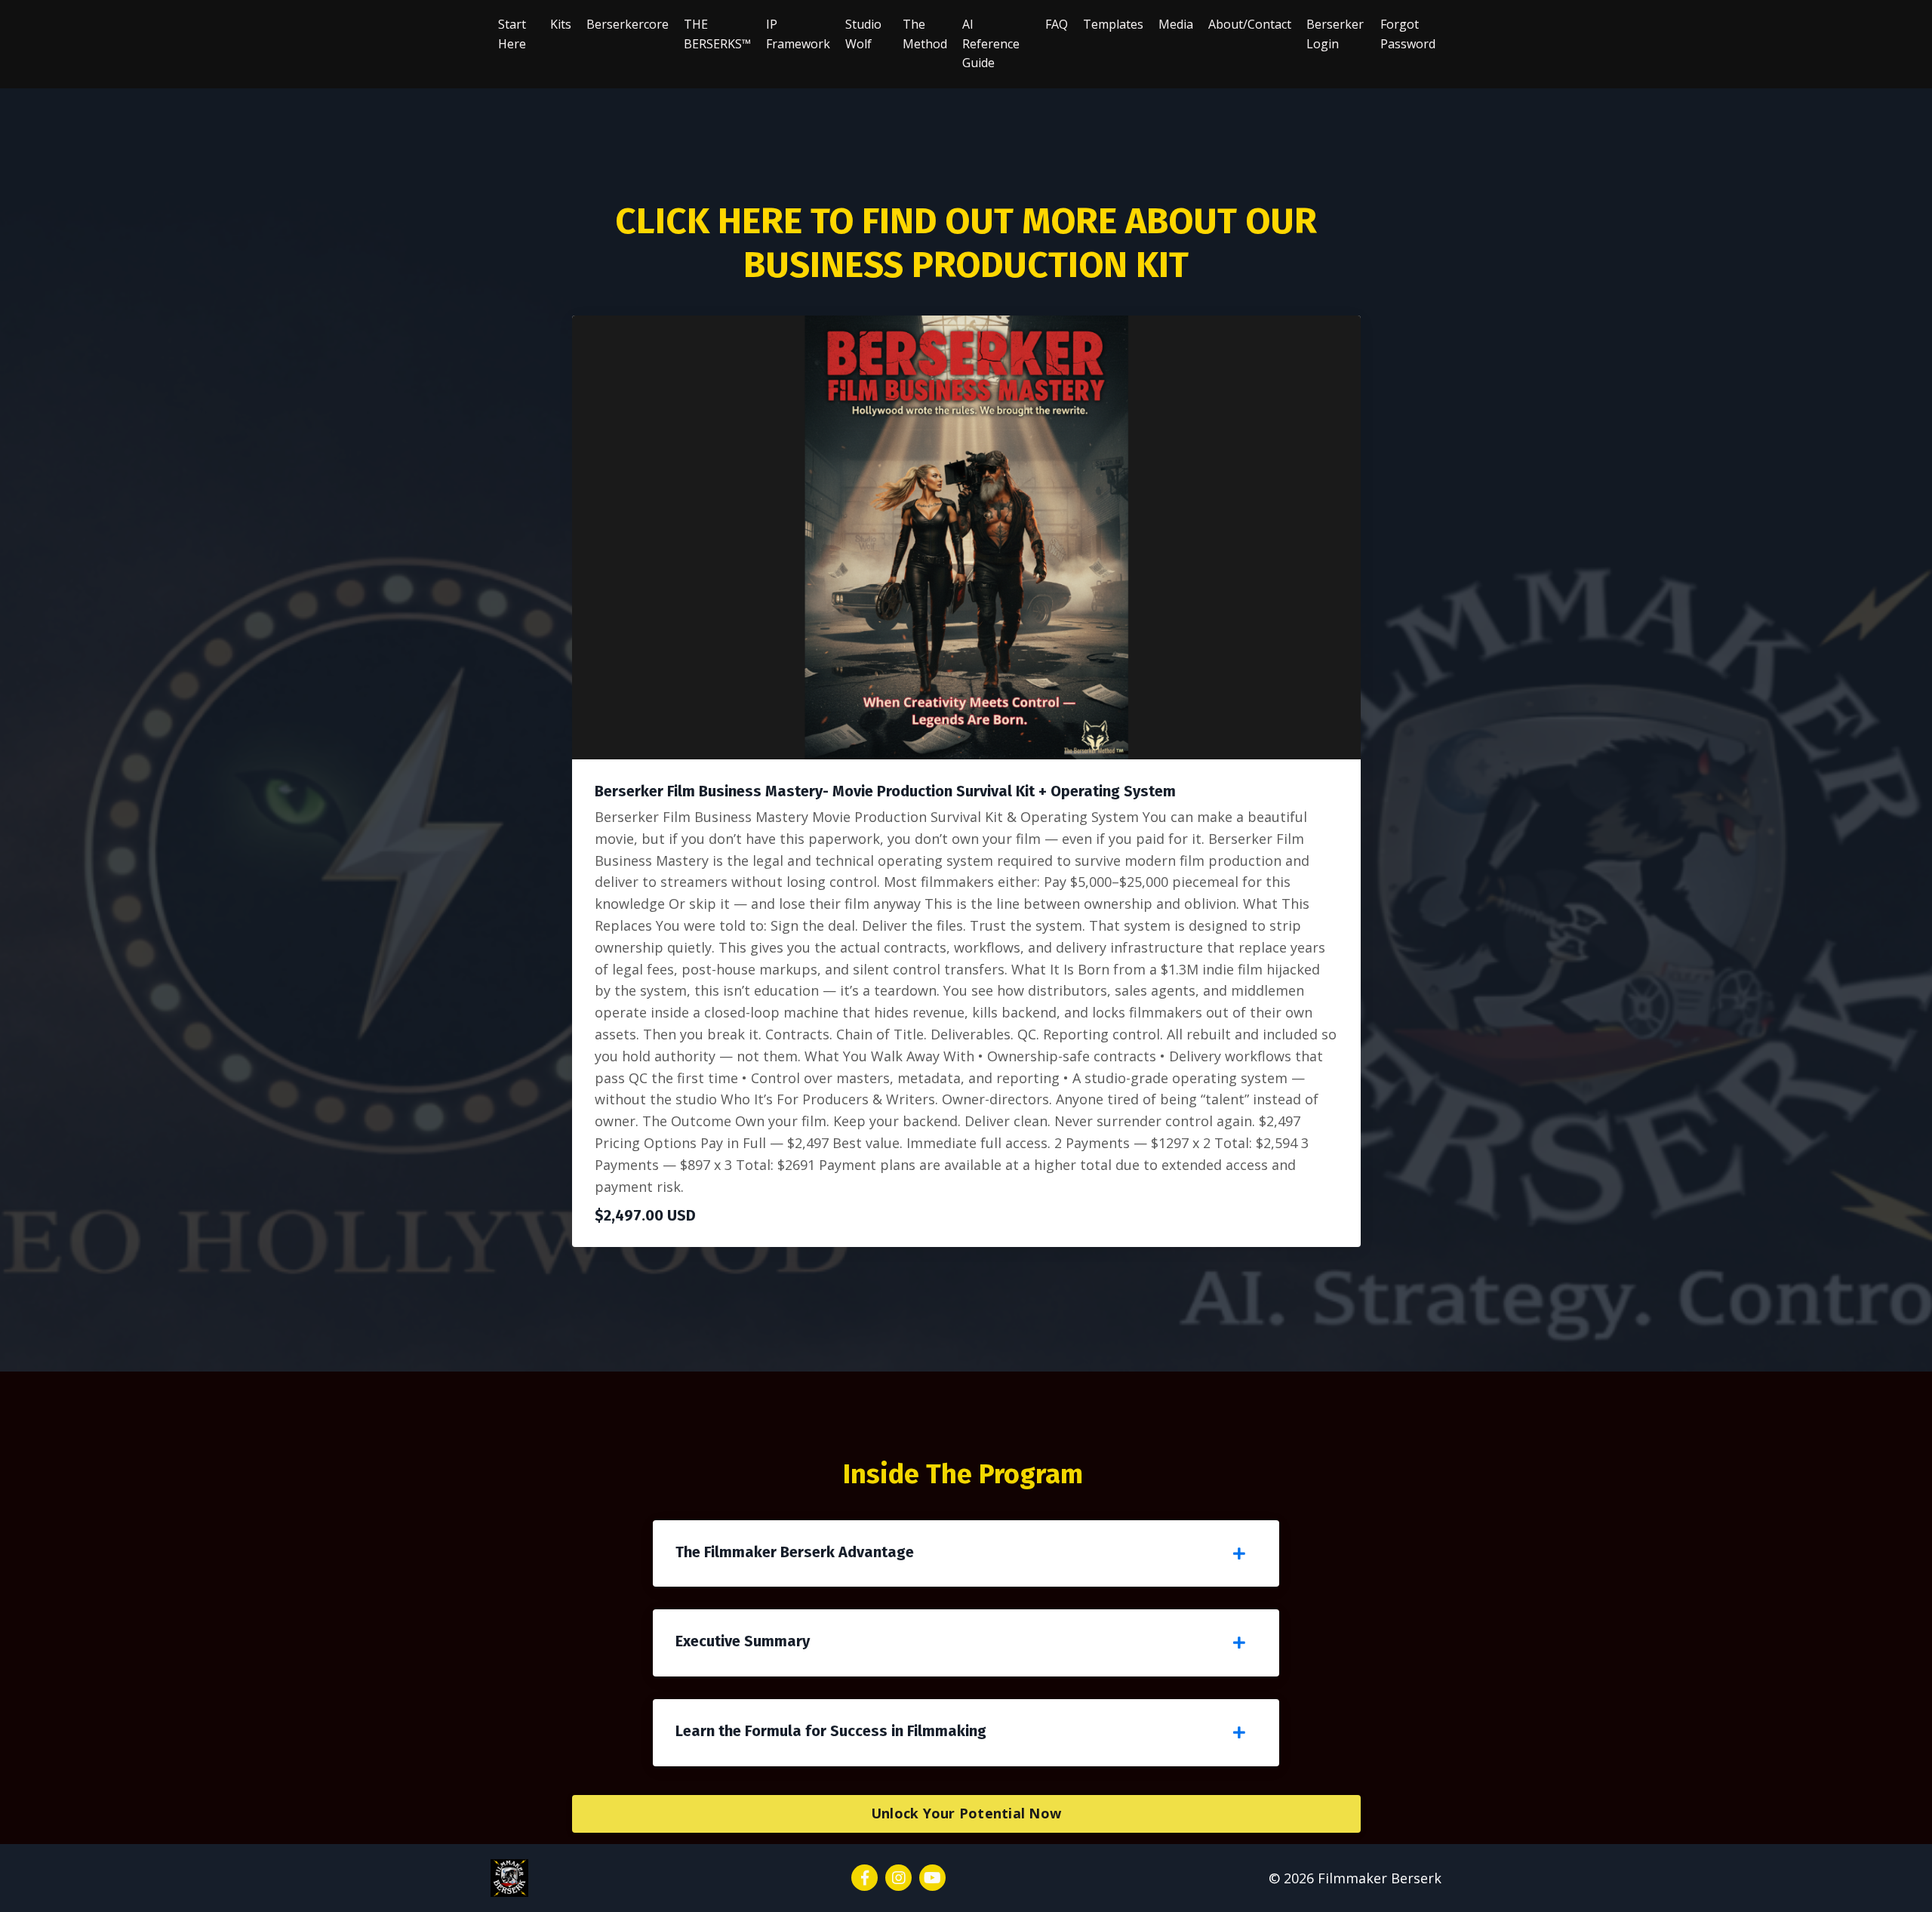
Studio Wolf (863, 34)
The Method (925, 34)
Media (1176, 24)
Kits (561, 24)
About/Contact (1250, 24)
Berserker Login (1335, 34)
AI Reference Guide (991, 43)
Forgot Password (1408, 34)
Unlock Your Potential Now (966, 1813)
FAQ (1057, 24)
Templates (1113, 24)
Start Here (512, 34)
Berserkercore (628, 24)
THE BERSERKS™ (717, 34)
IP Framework (798, 34)
